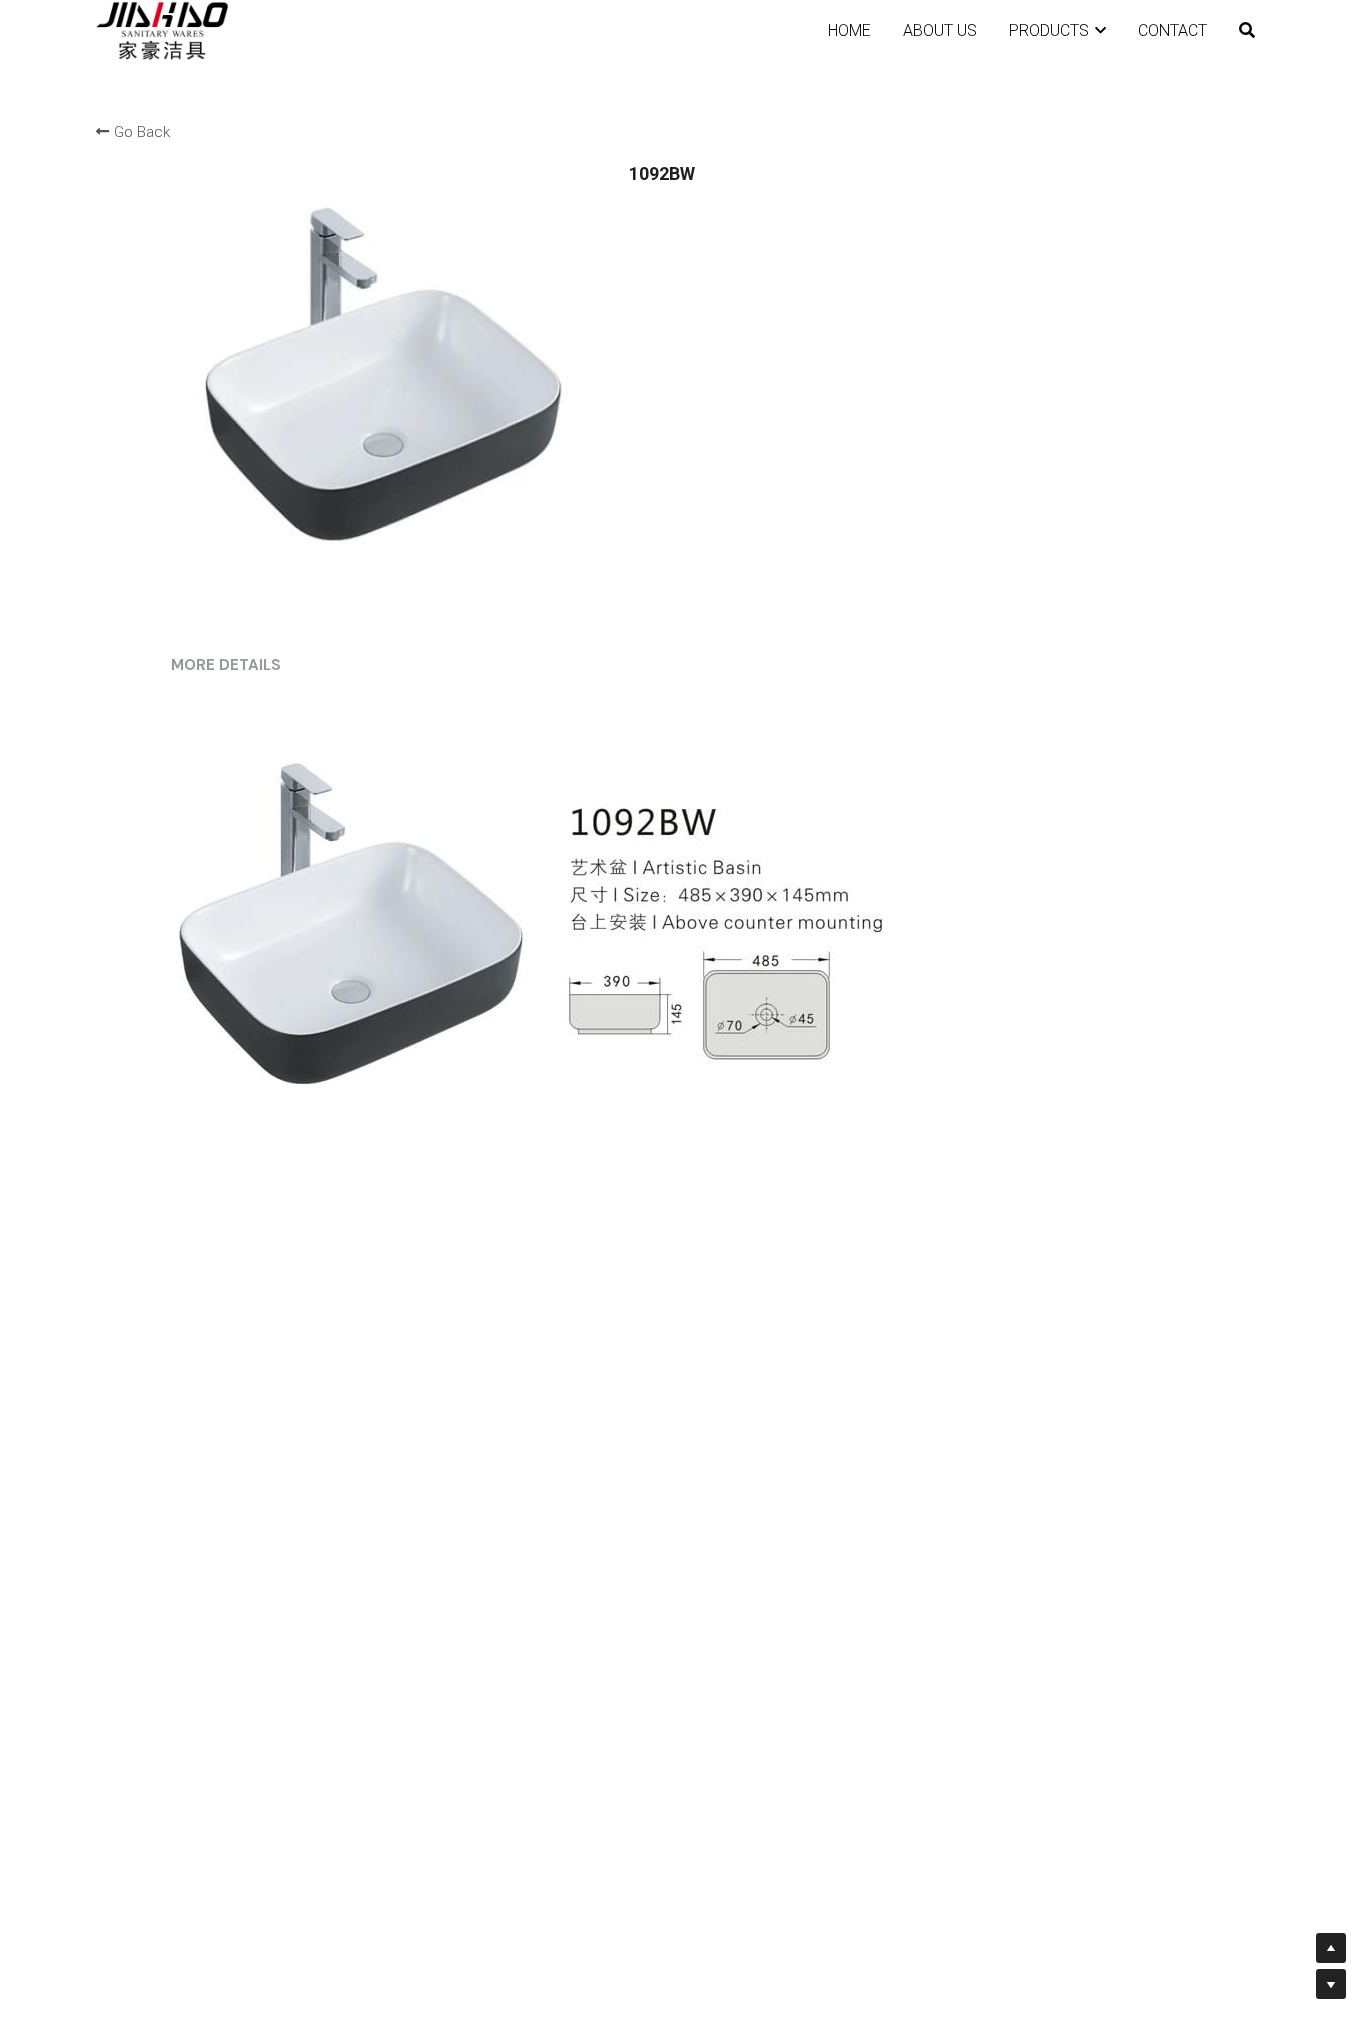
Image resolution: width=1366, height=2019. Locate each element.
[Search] (1247, 30)
